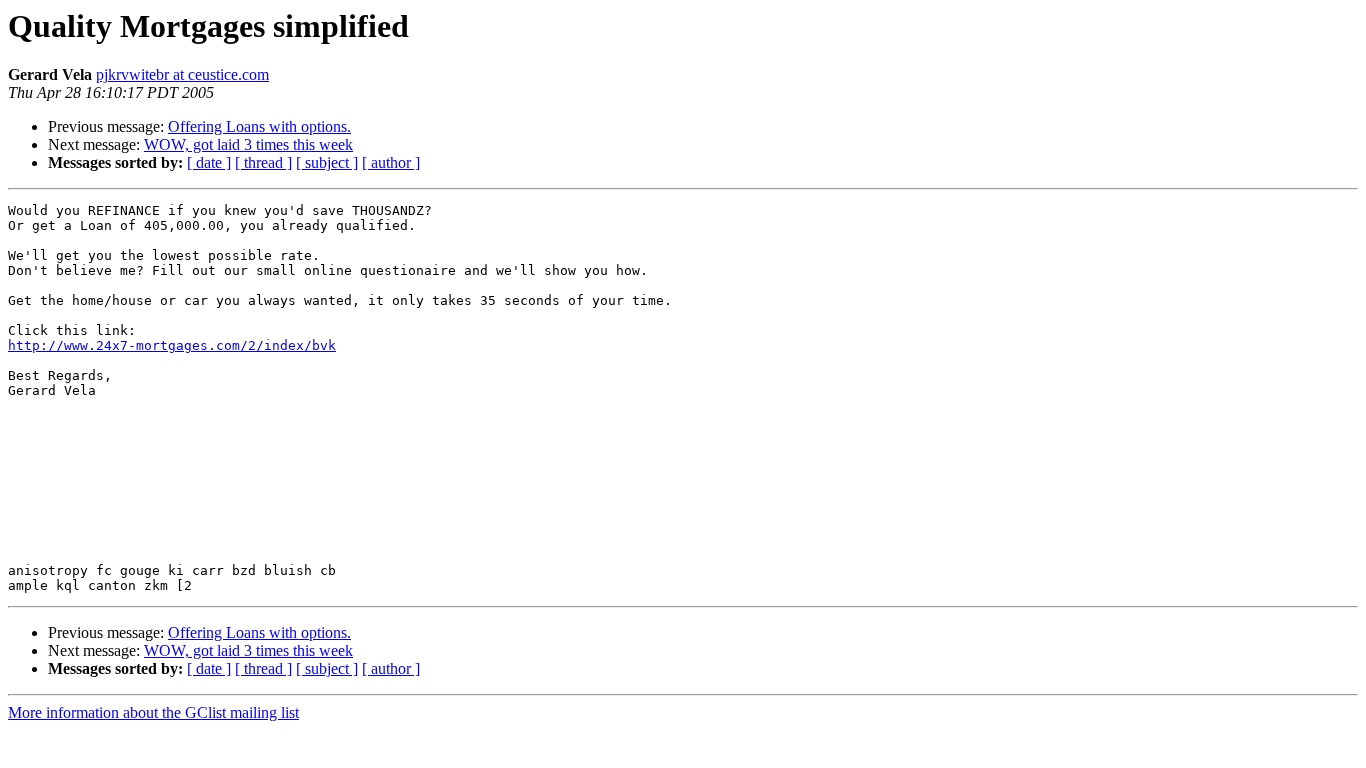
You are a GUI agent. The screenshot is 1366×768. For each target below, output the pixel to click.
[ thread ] (263, 162)
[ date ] (209, 162)
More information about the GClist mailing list (153, 712)
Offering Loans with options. (259, 126)
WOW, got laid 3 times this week (248, 144)
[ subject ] (327, 162)
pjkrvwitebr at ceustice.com (182, 74)
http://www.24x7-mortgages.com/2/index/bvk (172, 345)
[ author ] (391, 162)
